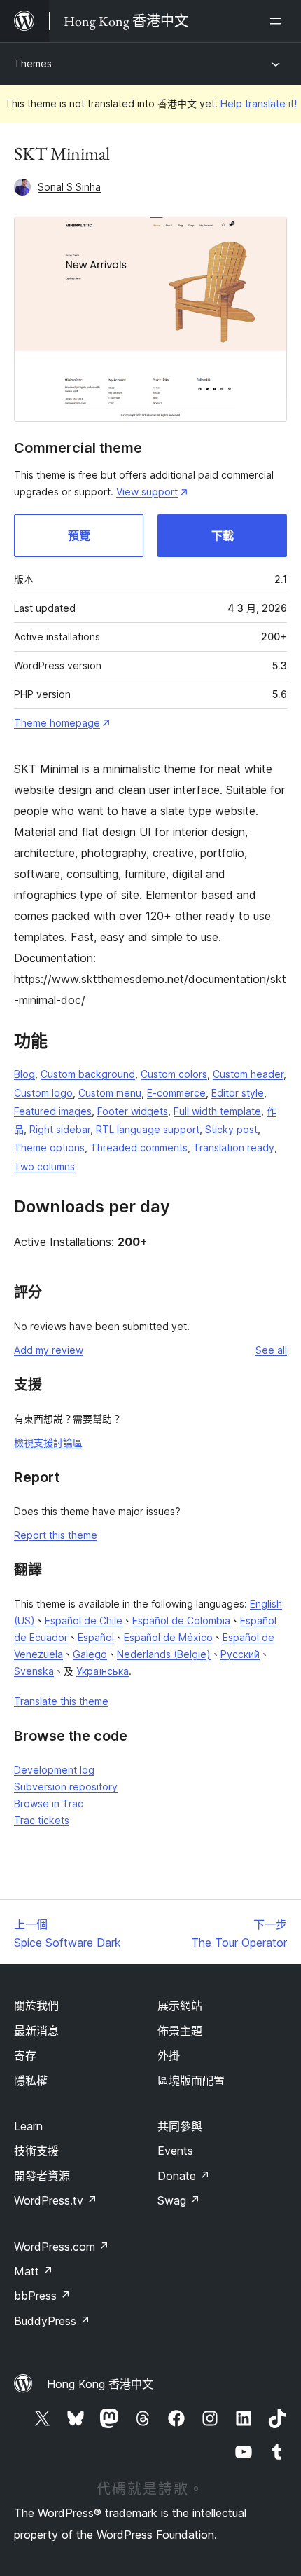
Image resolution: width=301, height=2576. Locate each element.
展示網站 (180, 2006)
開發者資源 (42, 2176)
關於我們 (36, 2006)
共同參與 (180, 2126)
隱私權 (31, 2081)
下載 (223, 535)
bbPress (42, 2296)
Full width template (217, 1111)
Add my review (49, 1350)
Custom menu (110, 1093)
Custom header (248, 1074)
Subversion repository (66, 1787)
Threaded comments (139, 1147)
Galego (90, 1654)
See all (271, 1350)
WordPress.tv (56, 2200)
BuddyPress (52, 2321)
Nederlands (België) (164, 1654)
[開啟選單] (279, 21)
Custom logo (43, 1093)
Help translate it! (259, 103)
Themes (33, 63)
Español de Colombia (181, 1621)
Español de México (168, 1637)
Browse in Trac (49, 1803)
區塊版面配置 (191, 2081)
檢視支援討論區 (48, 1443)
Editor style (238, 1093)
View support (147, 492)
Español (96, 1637)
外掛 (169, 2055)
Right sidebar (60, 1129)
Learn (28, 2126)
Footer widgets (133, 1111)
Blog (24, 1074)
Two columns (44, 1166)
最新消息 (36, 2031)
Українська (103, 1671)
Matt (34, 2271)
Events (175, 2151)
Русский (240, 1654)
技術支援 (36, 2151)
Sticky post (231, 1129)
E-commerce (176, 1093)
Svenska (34, 1671)
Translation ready (234, 1147)
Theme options (49, 1147)
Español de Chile (84, 1621)
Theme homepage (57, 723)
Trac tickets (42, 1820)
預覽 (79, 535)
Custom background (88, 1074)
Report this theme (56, 1535)
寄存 (25, 2055)
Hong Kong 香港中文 (100, 2384)
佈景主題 (180, 2031)
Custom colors (174, 1074)
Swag (179, 2200)
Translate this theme (61, 1701)
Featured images (53, 1111)
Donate (184, 2176)
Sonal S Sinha (69, 187)
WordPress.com (62, 2247)
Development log (54, 1770)
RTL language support (148, 1129)
